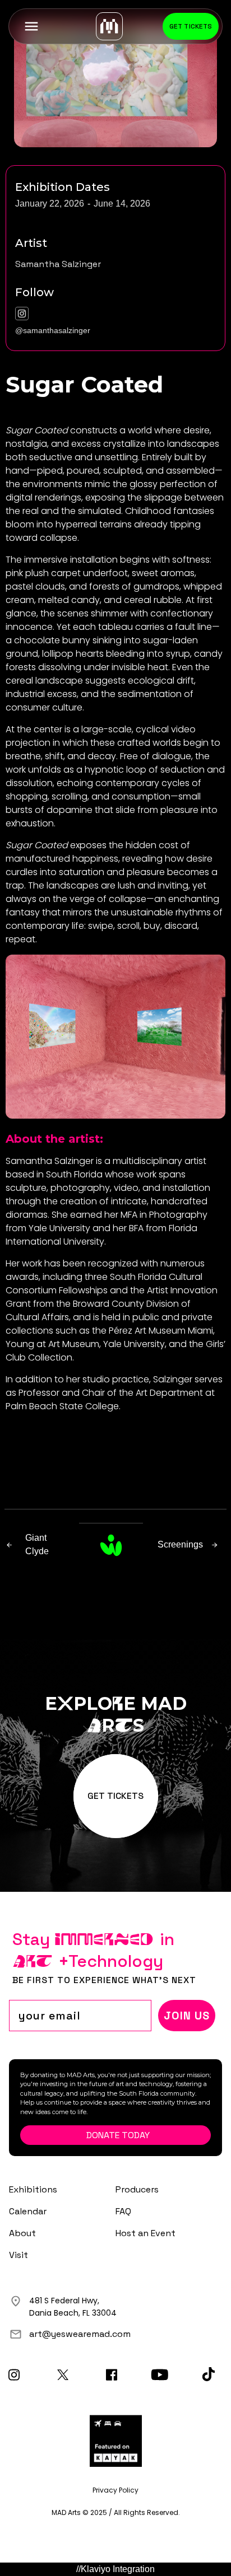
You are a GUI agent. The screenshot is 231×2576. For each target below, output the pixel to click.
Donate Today (118, 2135)
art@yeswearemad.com (80, 2334)
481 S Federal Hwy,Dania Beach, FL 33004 (73, 2307)
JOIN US (187, 2016)
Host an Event (145, 2233)
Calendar (28, 2211)
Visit (19, 2255)
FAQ (123, 2211)
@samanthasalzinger (53, 330)
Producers (137, 2189)
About (22, 2233)
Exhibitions (33, 2189)
